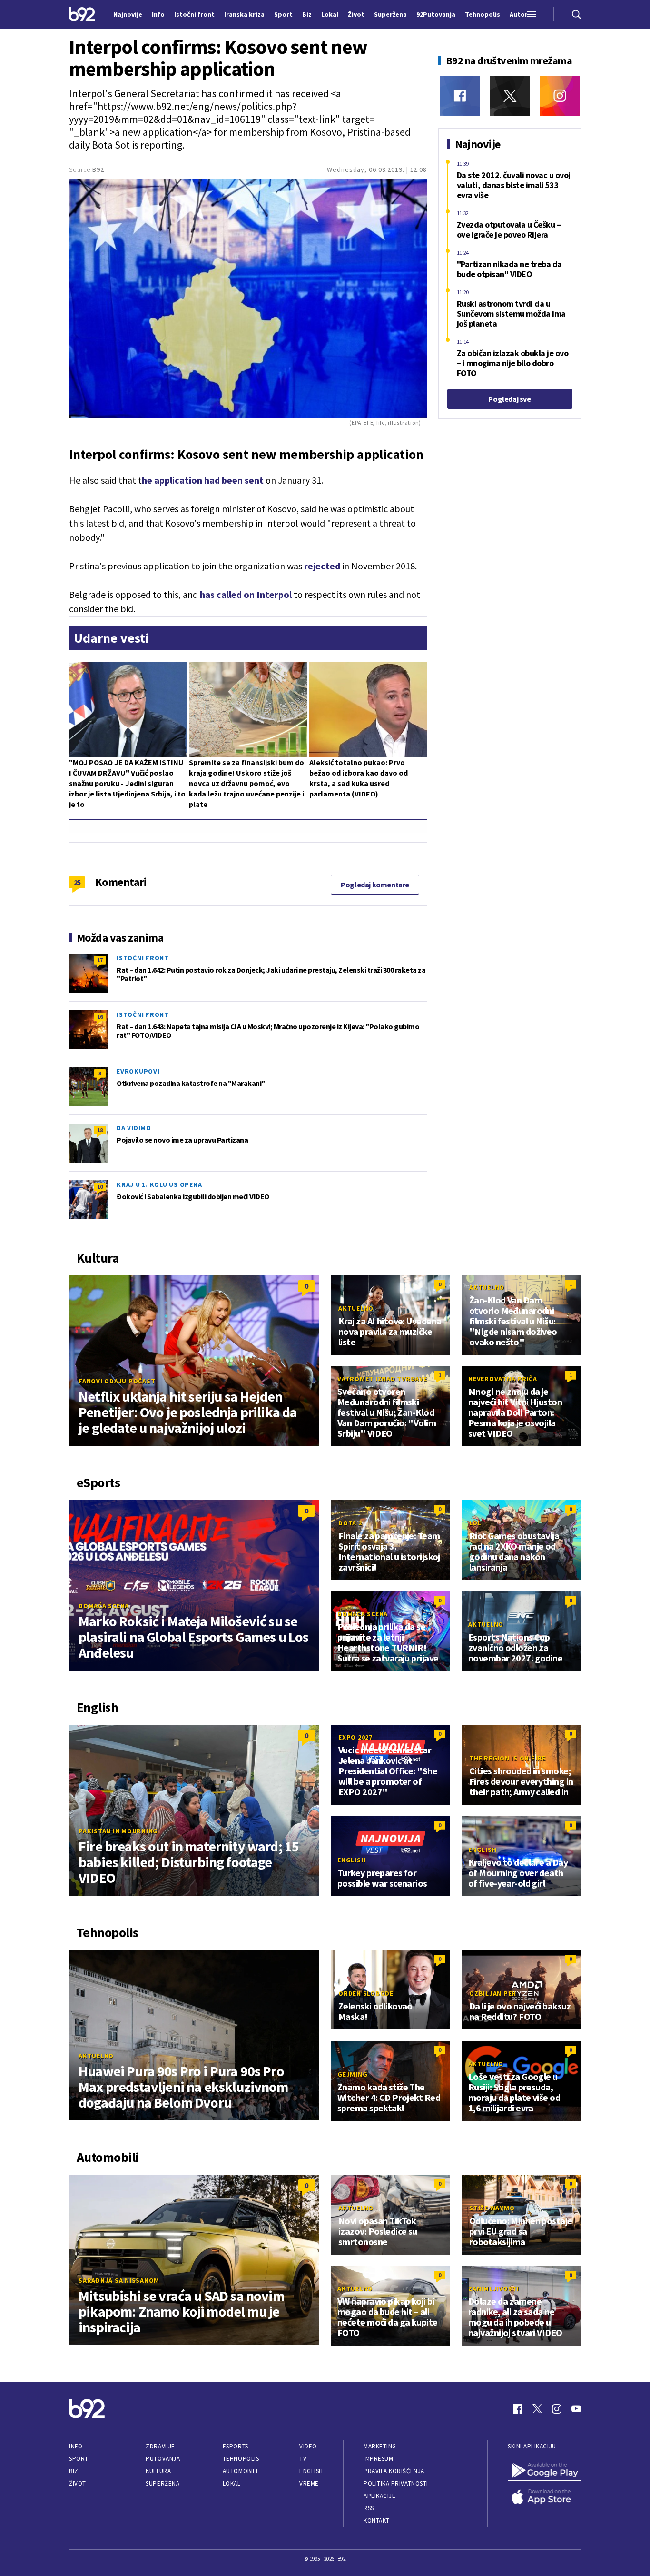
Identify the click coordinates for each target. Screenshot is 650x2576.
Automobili (240, 2471)
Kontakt (377, 2521)
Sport (79, 2459)
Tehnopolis (241, 2459)
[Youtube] (576, 2409)
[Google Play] (544, 2470)
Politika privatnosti (396, 2483)
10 (100, 1187)
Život (78, 2483)
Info (76, 2446)
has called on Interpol (246, 594)
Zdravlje (160, 2446)
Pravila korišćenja (394, 2471)
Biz (74, 2471)
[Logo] (82, 14)
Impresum (378, 2459)
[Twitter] (510, 96)
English (351, 1860)
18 (100, 1130)
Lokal (232, 2483)
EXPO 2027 (355, 1737)
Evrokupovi (138, 1071)
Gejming (352, 2074)
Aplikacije (379, 2496)
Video (308, 2446)
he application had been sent (203, 480)
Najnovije (128, 14)
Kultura (158, 2471)
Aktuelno (356, 1308)
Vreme (309, 2483)
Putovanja (163, 2459)
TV (303, 2459)
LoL (475, 1523)
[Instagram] (560, 96)
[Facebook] (460, 96)
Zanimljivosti (494, 2288)
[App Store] (544, 2496)
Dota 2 (350, 1523)
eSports (236, 2446)
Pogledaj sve (509, 399)
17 (100, 960)
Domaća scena (104, 1606)
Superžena (162, 2483)
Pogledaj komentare (375, 885)
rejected (322, 566)
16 (100, 1017)
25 (77, 882)
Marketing (380, 2446)
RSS (369, 2508)
